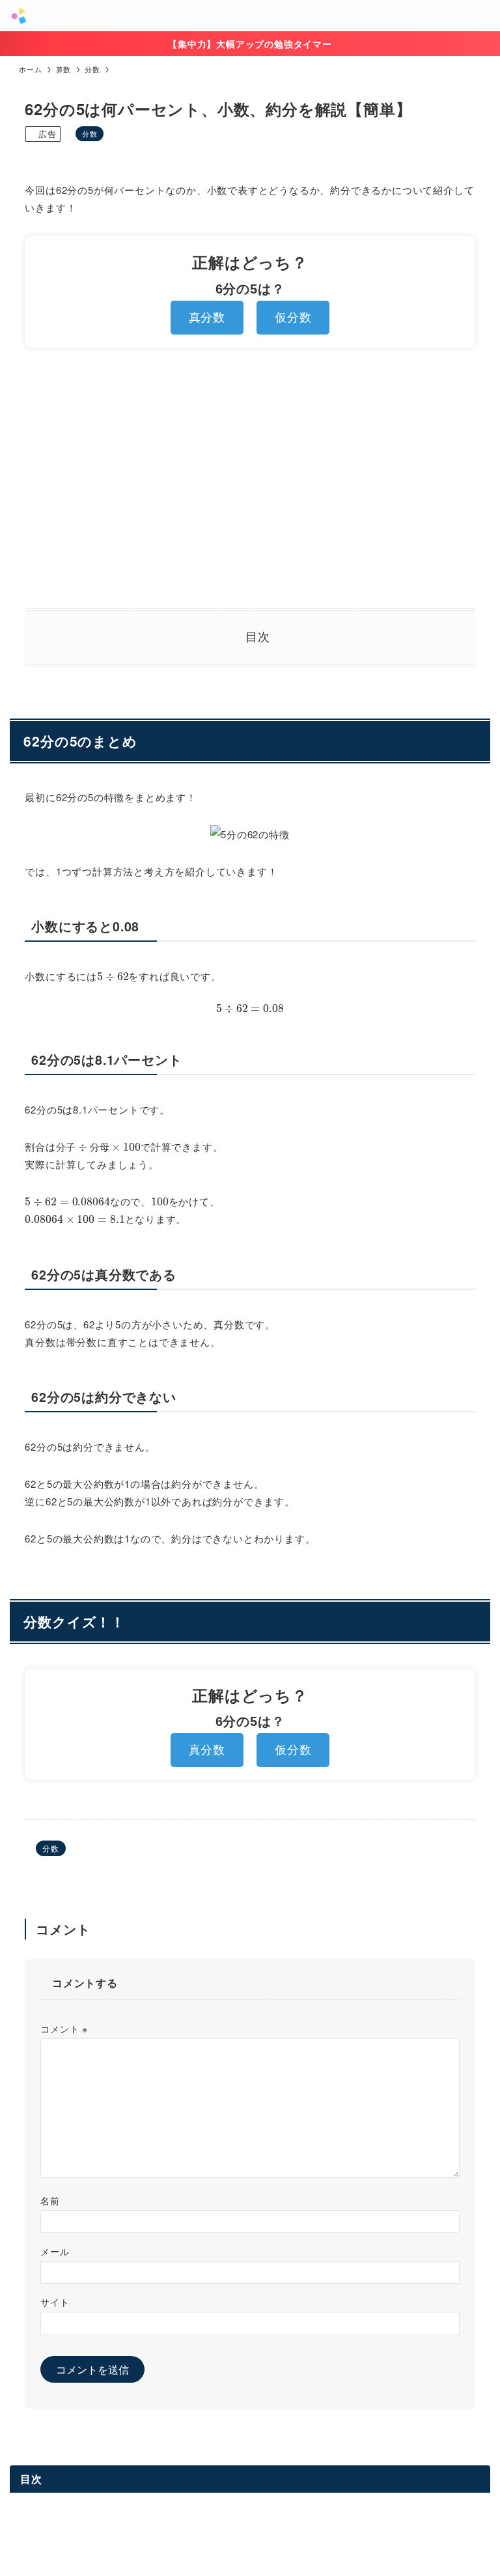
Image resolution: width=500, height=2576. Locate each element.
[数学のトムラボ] (19, 16)
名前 (50, 2200)
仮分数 (293, 318)
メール (55, 2251)
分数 (90, 133)
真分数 (207, 318)
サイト (55, 2302)
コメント (64, 2028)
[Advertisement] (250, 478)
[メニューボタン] (484, 16)
